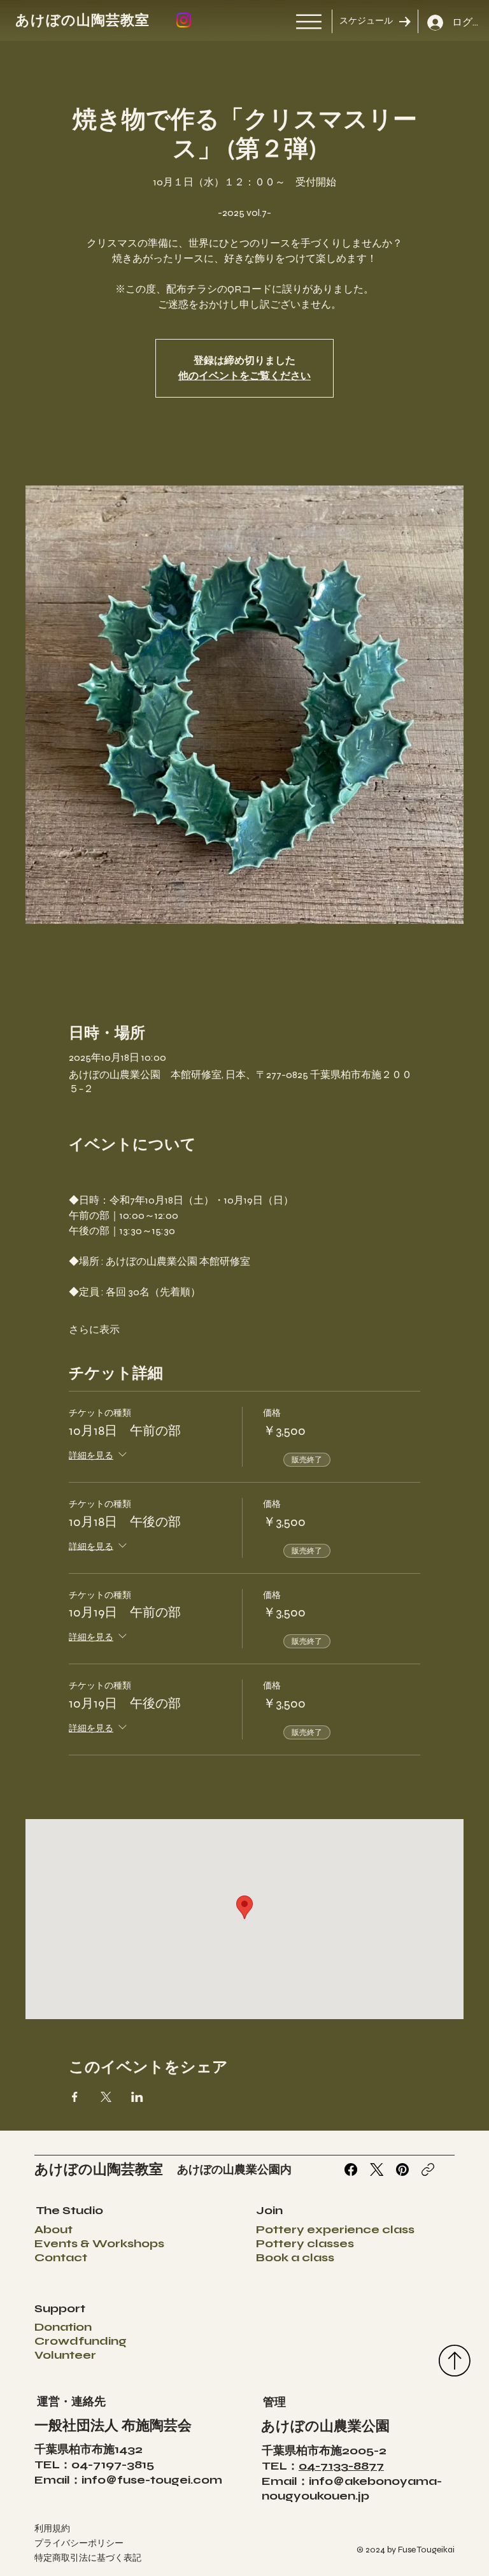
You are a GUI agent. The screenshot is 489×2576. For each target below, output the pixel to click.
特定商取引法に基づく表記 (88, 2558)
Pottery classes (305, 2243)
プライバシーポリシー (79, 2543)
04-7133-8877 (341, 2466)
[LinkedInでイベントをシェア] (137, 2097)
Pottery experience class (335, 2229)
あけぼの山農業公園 (325, 2426)
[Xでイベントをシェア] (106, 2097)
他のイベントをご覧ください (244, 376)
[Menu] (309, 22)
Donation (63, 2327)
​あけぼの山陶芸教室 (83, 20)
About (53, 2229)
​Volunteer (65, 2355)
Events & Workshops (99, 2243)
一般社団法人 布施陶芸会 (113, 2426)
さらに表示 (94, 1329)
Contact (61, 2257)
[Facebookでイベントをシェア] (75, 2097)
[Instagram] (184, 20)
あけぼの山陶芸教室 (99, 2169)
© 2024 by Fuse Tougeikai (406, 2550)
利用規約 (52, 2529)
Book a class (295, 2257)
